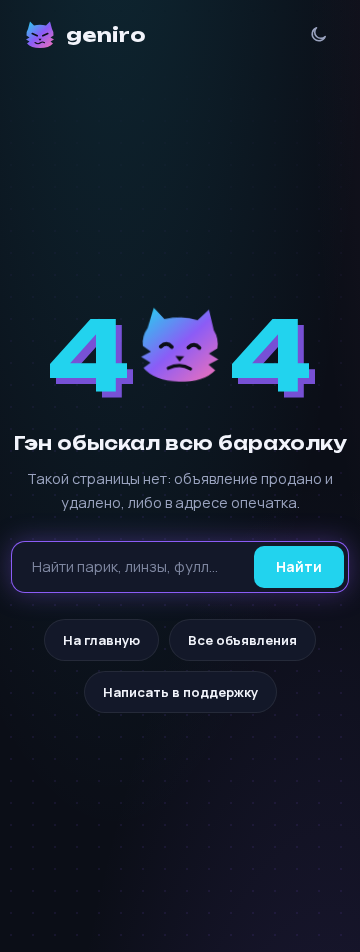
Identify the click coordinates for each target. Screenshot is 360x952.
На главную (101, 640)
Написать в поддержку (180, 692)
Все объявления (242, 640)
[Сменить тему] (318, 34)
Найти (299, 566)
